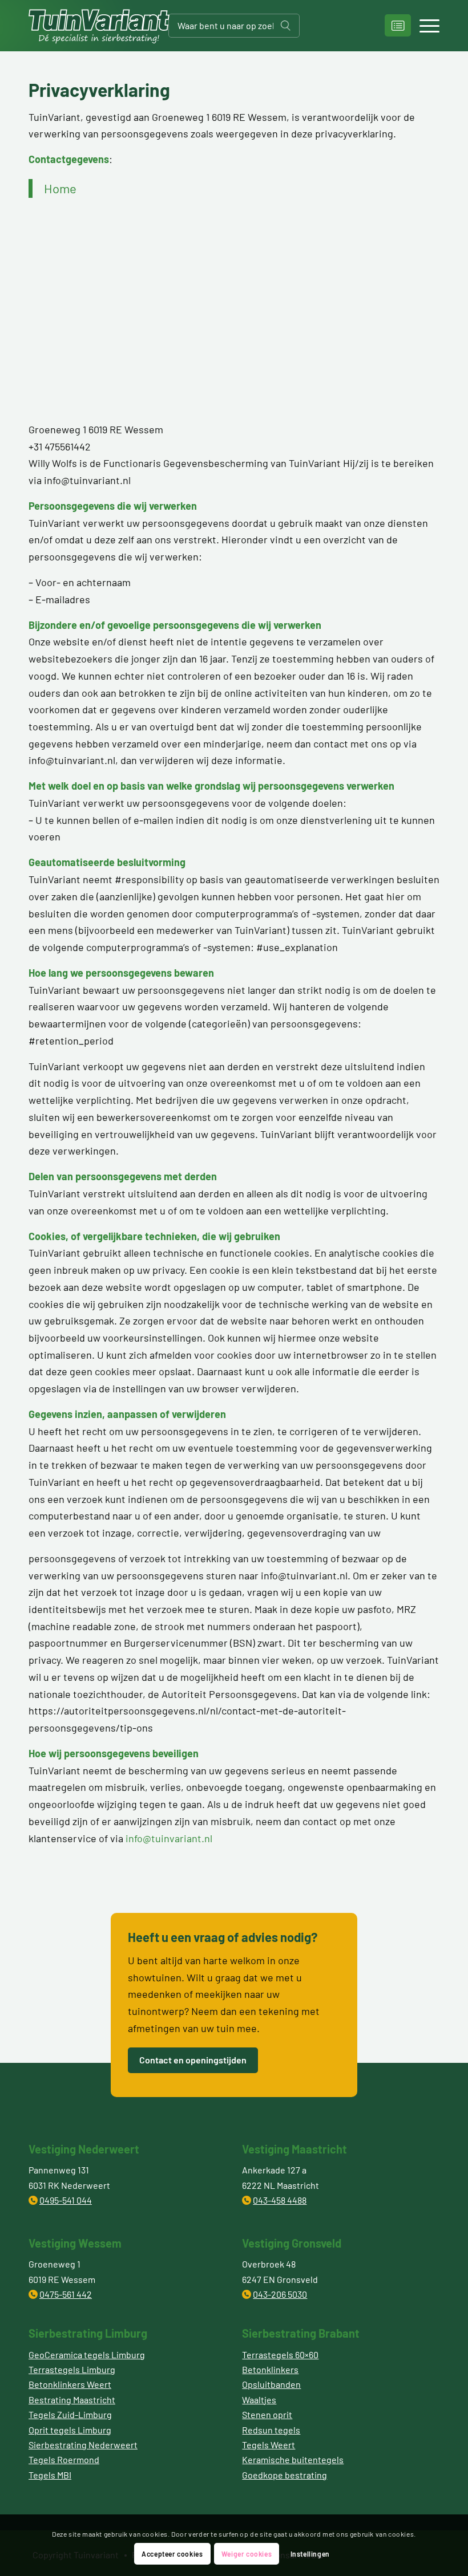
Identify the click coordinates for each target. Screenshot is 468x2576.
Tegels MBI (50, 2475)
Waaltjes (259, 2400)
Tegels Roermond (64, 2459)
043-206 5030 (280, 2294)
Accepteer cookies (172, 2554)
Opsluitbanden (271, 2384)
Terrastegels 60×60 (280, 2354)
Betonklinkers (270, 2369)
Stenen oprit (267, 2414)
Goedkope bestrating (285, 2475)
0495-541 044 (66, 2200)
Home (60, 188)
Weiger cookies (247, 2554)
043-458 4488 (280, 2200)
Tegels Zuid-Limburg (70, 2414)
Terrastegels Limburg (72, 2369)
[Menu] (424, 26)
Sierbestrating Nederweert (83, 2445)
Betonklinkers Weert (70, 2384)
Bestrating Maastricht (72, 2400)
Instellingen (310, 2554)
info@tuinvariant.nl (169, 1838)
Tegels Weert (269, 2445)
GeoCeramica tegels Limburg (87, 2354)
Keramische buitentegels (293, 2459)
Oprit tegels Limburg (70, 2430)
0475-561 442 (66, 2294)
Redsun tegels (271, 2430)
